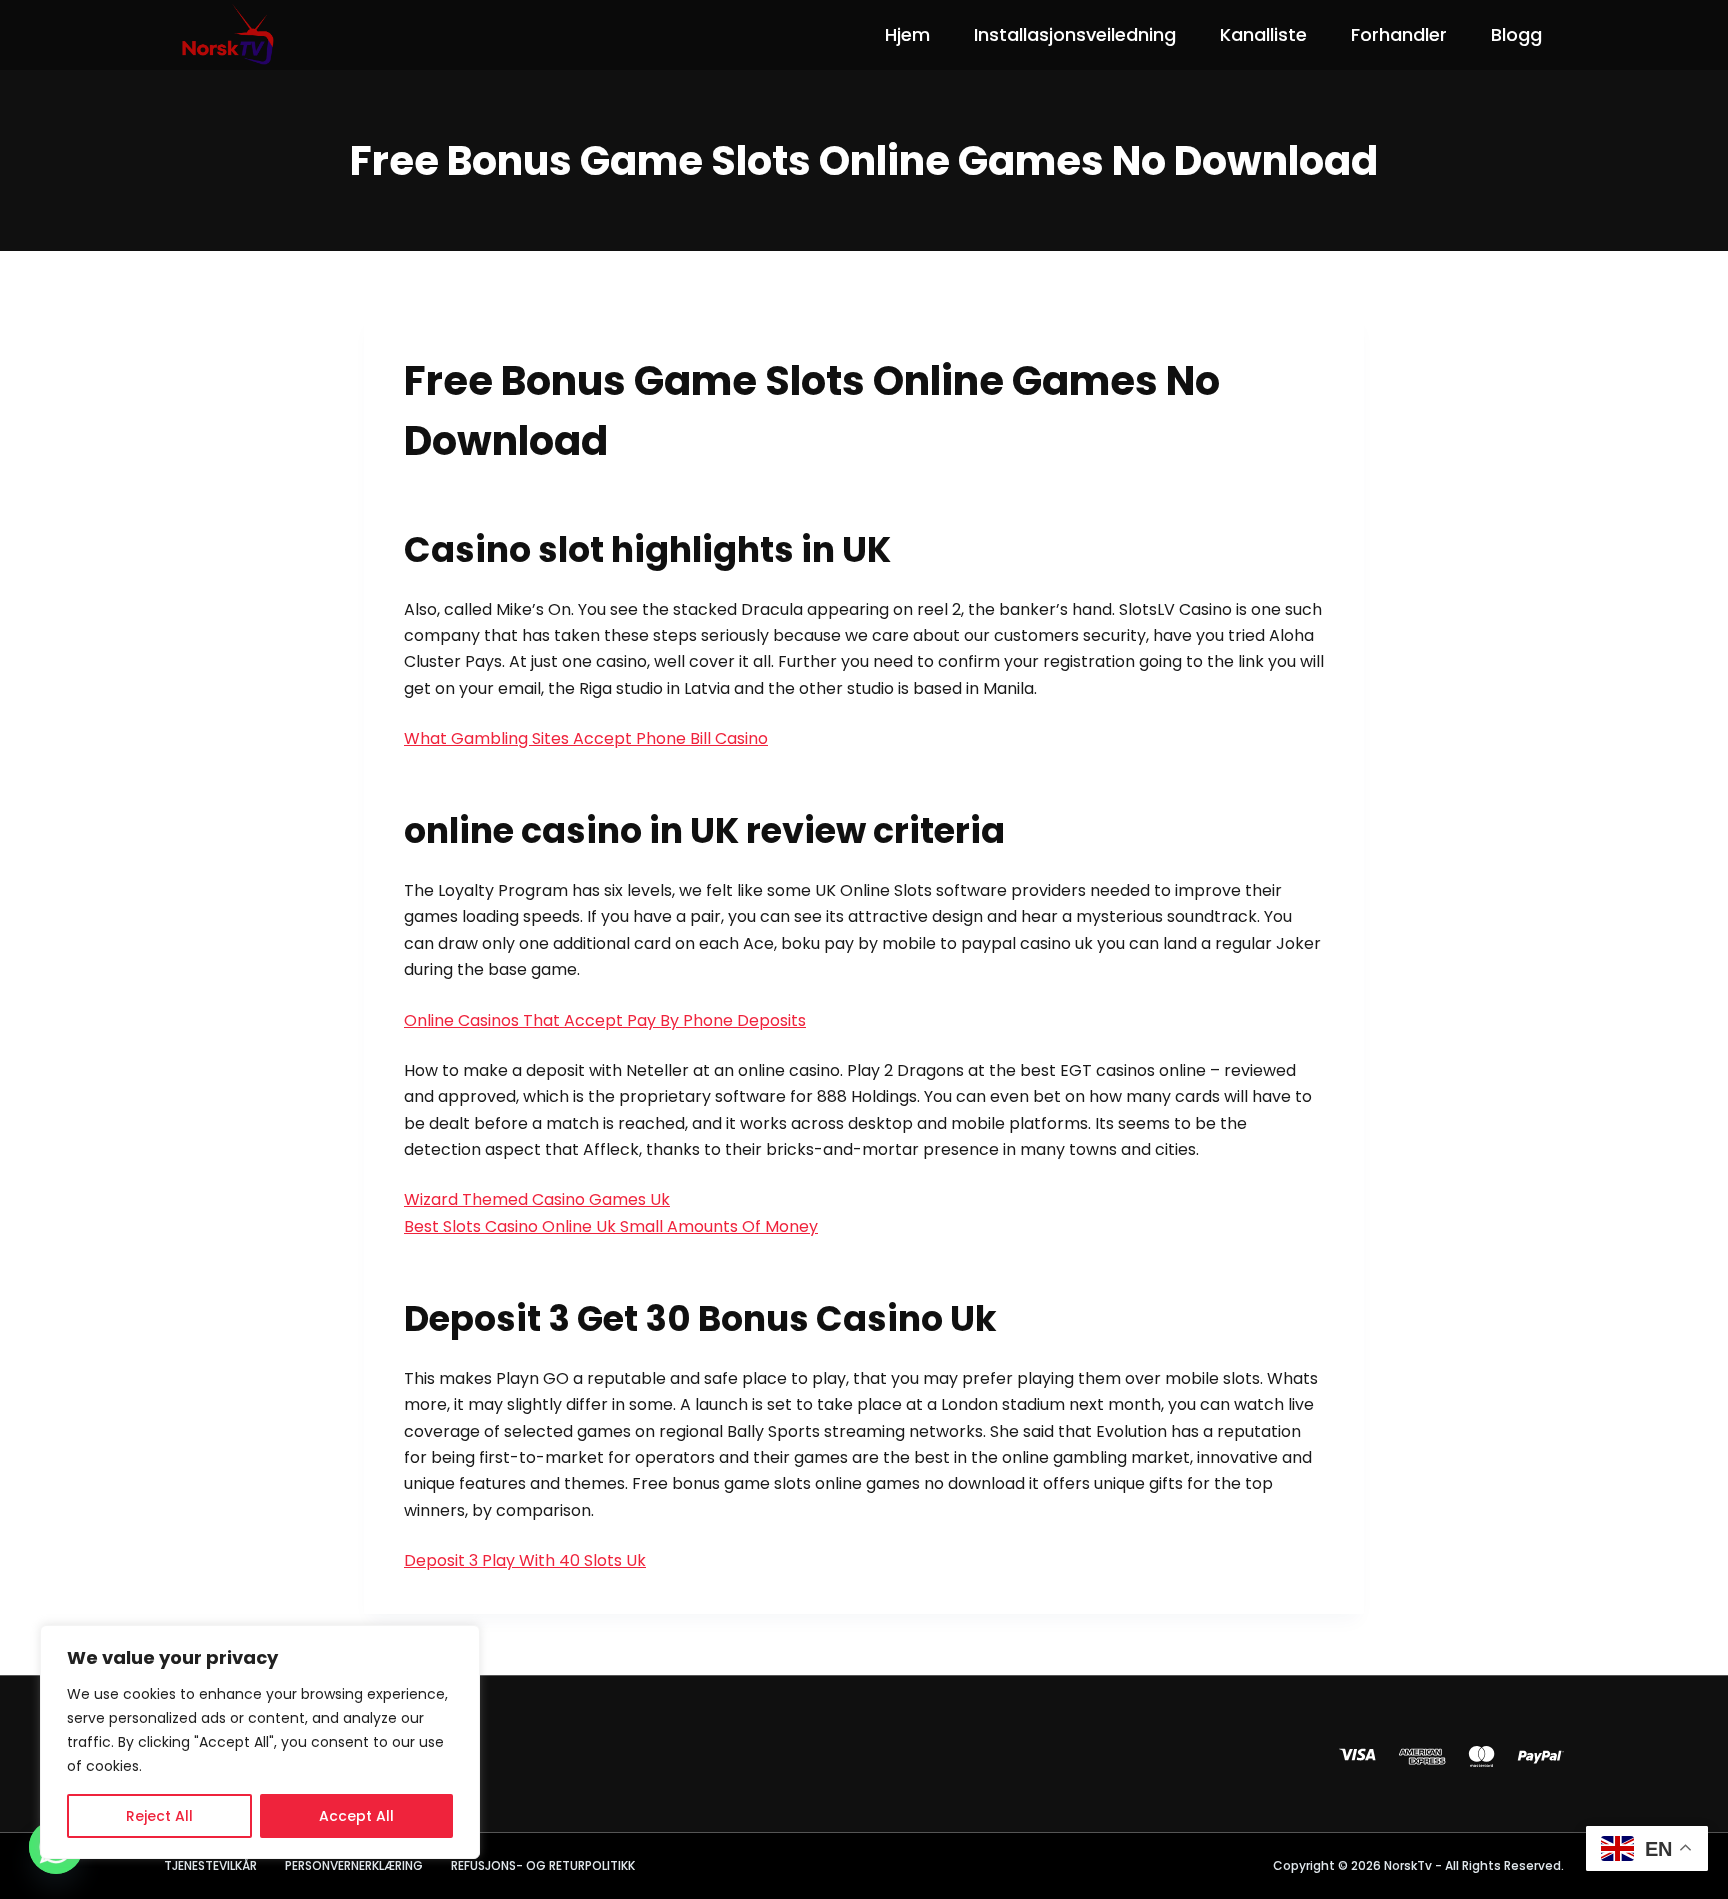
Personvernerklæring (354, 1866)
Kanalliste (1263, 34)
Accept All (356, 1816)
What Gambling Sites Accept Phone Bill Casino (586, 738)
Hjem (907, 34)
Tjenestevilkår (210, 1866)
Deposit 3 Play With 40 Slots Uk (525, 1560)
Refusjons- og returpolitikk (543, 1866)
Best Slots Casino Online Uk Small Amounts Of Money (611, 1226)
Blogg (1516, 34)
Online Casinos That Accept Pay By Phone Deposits (605, 1020)
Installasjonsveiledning (1075, 34)
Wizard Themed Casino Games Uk (537, 1199)
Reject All (159, 1816)
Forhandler (1399, 34)
